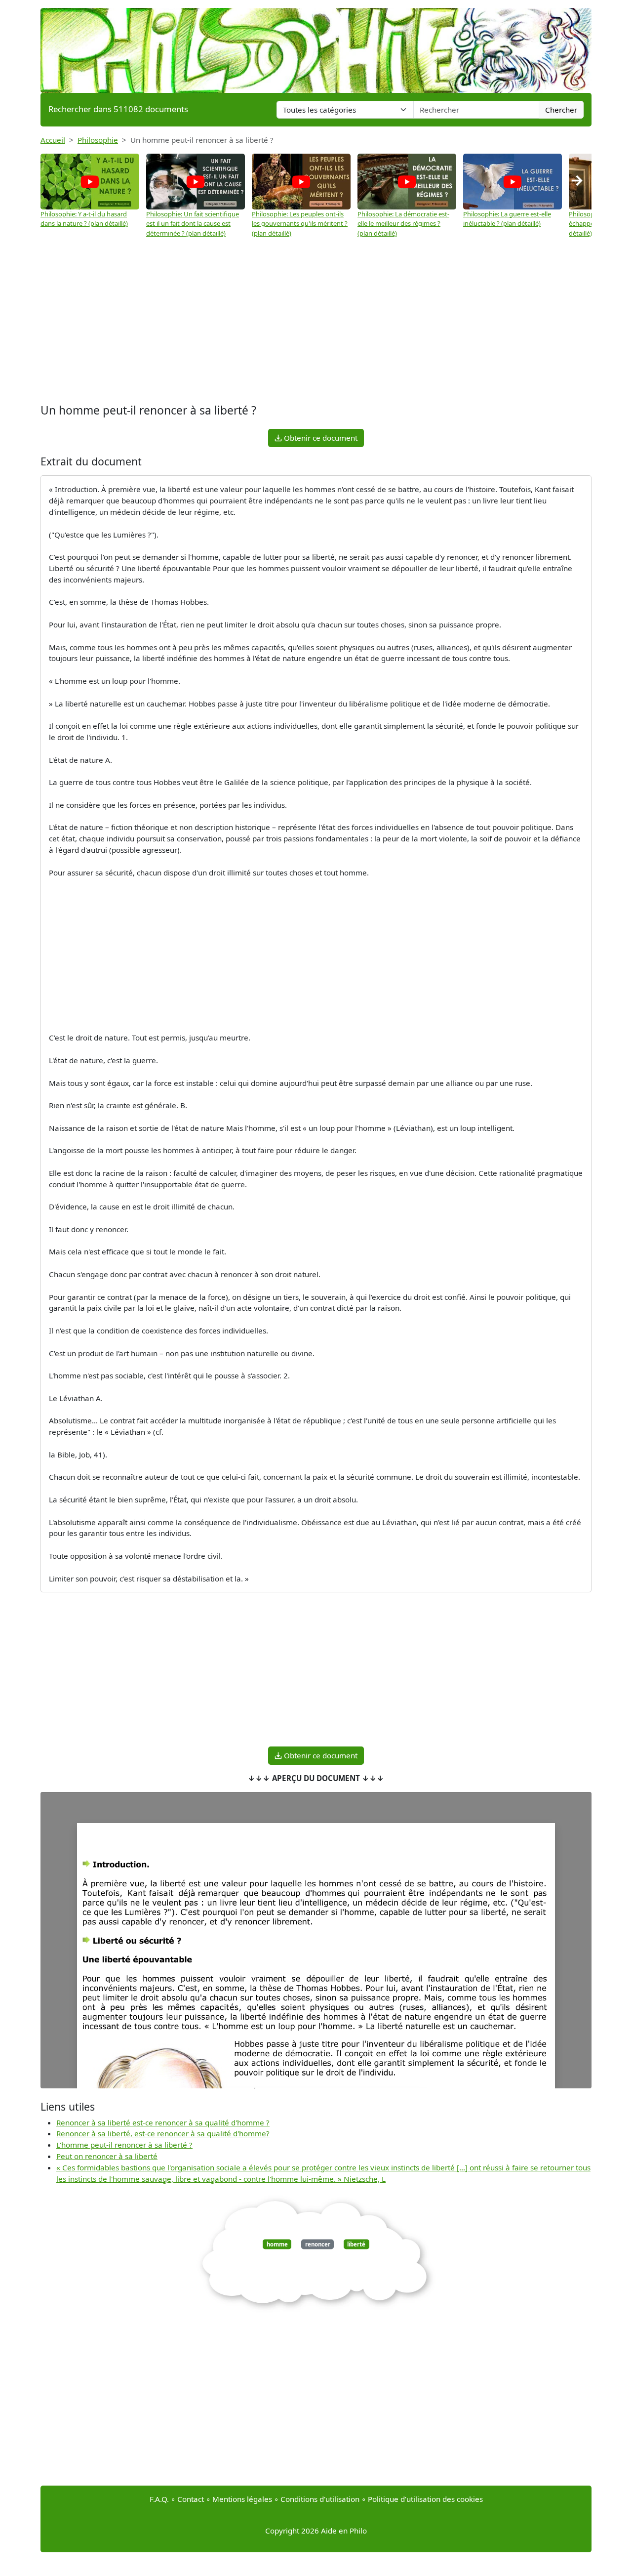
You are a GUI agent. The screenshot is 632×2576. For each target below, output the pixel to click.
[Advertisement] (316, 322)
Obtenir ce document (320, 438)
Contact (191, 2499)
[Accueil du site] (316, 45)
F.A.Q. (159, 2499)
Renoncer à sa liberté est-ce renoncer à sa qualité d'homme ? (163, 2122)
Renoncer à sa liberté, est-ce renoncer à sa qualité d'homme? (163, 2133)
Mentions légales (242, 2499)
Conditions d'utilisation (320, 2499)
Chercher (561, 110)
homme (277, 2244)
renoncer (318, 2244)
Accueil (53, 140)
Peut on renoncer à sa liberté (107, 2156)
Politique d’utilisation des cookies (425, 2499)
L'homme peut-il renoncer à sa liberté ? (124, 2145)
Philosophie (98, 140)
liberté (356, 2244)
